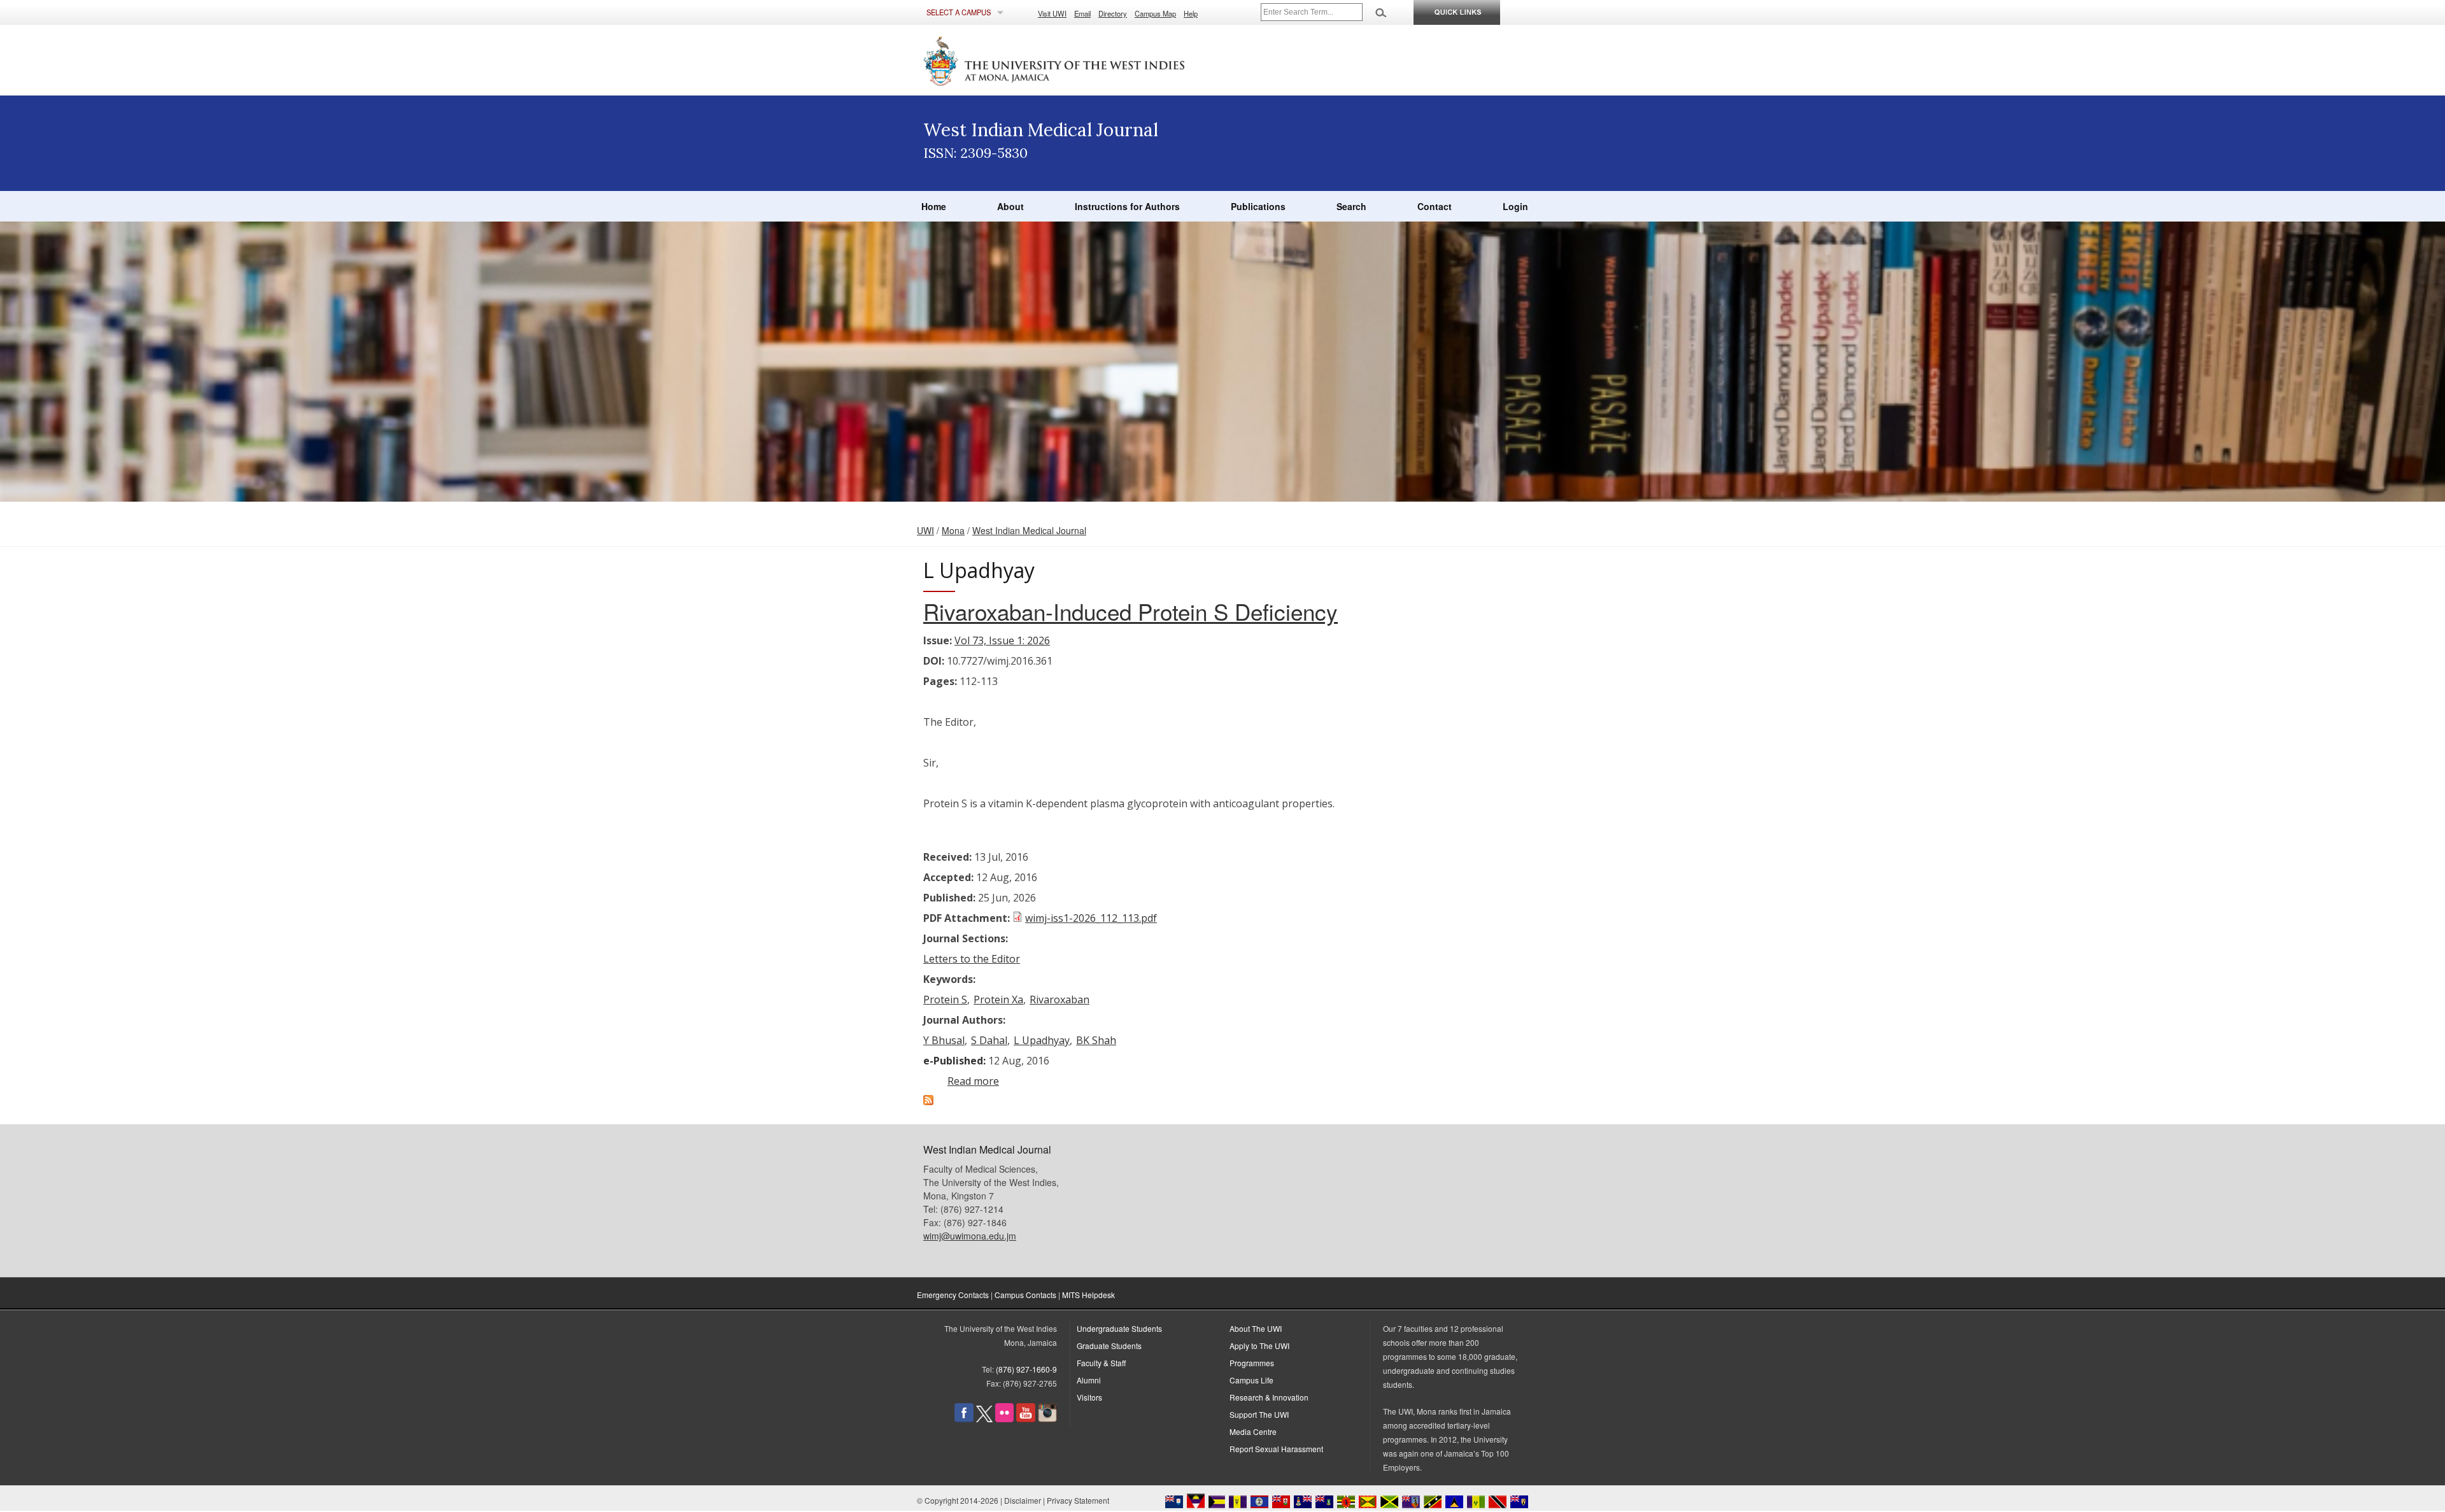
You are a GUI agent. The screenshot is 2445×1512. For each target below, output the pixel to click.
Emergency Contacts (953, 1295)
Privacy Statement (1078, 1500)
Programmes (1252, 1363)
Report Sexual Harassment (1276, 1449)
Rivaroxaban (1059, 1000)
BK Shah (1096, 1040)
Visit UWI (1052, 13)
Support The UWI (1259, 1414)
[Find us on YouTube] (1026, 1419)
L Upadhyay (1042, 1040)
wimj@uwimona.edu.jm (970, 1236)
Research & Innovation (1269, 1397)
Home (934, 206)
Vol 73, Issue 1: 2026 (1002, 640)
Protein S (945, 1000)
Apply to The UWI (1259, 1346)
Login (1515, 206)
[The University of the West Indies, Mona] (1089, 60)
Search (1351, 206)
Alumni (1089, 1380)
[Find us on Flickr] (1004, 1419)
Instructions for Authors (1127, 206)
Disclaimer (1023, 1500)
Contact (1435, 206)
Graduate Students (1109, 1346)
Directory (1113, 13)
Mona (953, 530)
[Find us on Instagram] (1047, 1419)
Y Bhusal (944, 1040)
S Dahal (989, 1040)
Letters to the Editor (972, 959)
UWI (925, 530)
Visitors (1089, 1397)
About (1010, 206)
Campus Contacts (1025, 1295)
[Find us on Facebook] (964, 1419)
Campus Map (1155, 13)
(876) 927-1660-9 (1026, 1369)
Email (1082, 13)
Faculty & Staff (1101, 1363)
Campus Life (1251, 1380)
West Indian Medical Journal (1029, 530)
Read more (973, 1081)
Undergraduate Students (1119, 1328)
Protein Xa (998, 1000)
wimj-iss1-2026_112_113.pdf (1091, 918)
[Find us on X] (984, 1419)
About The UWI (1256, 1328)
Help (1191, 13)
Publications (1258, 206)
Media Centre (1253, 1431)
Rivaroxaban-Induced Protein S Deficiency (1130, 611)
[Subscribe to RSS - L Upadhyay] (928, 1101)
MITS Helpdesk (1088, 1295)
